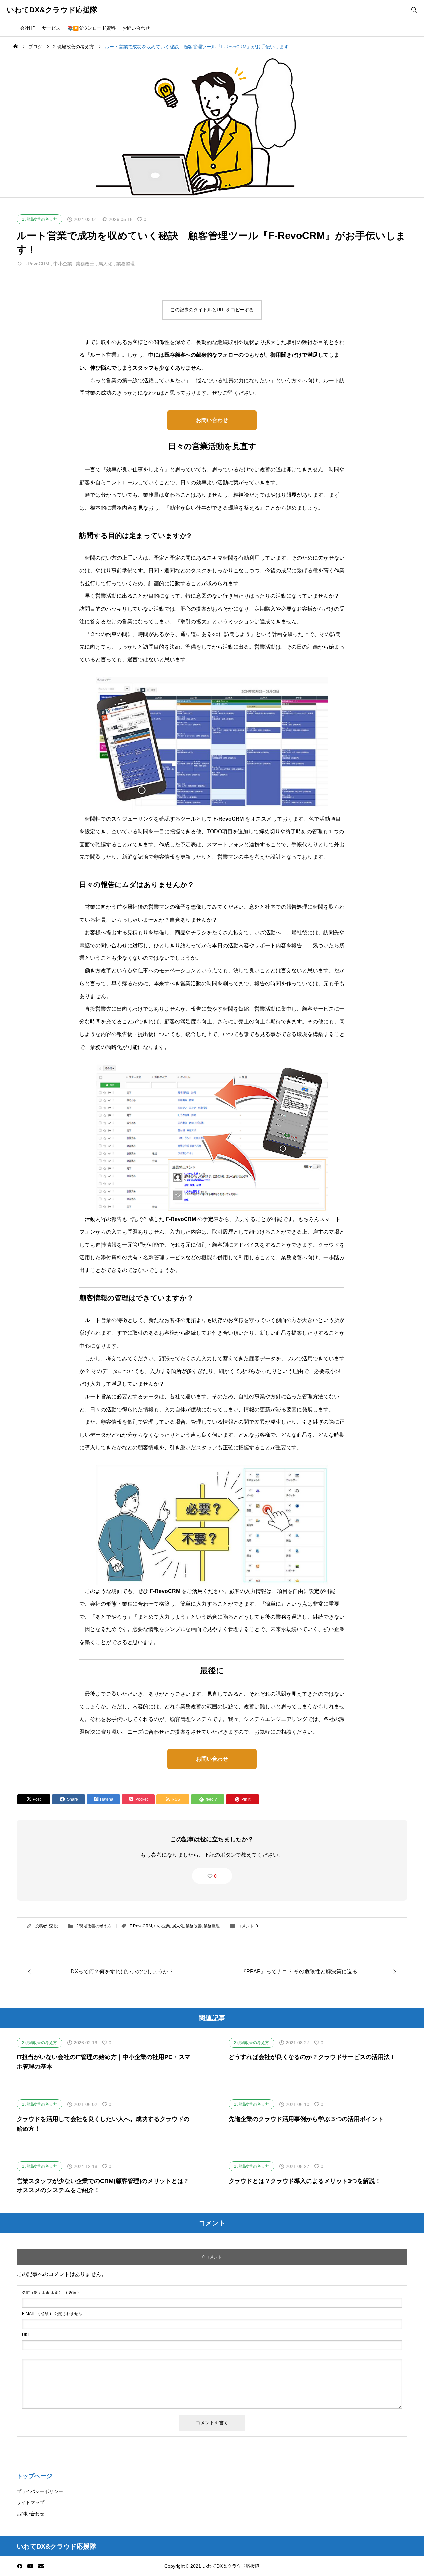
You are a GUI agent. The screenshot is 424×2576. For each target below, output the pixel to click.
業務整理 (126, 264)
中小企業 (63, 264)
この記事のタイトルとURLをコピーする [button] (212, 310)
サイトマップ (30, 2502)
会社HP (28, 28)
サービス (51, 28)
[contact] (41, 2566)
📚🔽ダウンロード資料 (91, 28)
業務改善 (85, 264)
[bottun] (414, 10)
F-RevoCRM (36, 264)
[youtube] (30, 2566)
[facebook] (20, 2566)
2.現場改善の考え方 (94, 1926)
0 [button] (215, 1876)
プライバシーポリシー (40, 2491)
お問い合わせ (136, 28)
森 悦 (53, 1926)
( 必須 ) (50, 2293)
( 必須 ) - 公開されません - (53, 2314)
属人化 (105, 264)
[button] (10, 28)
